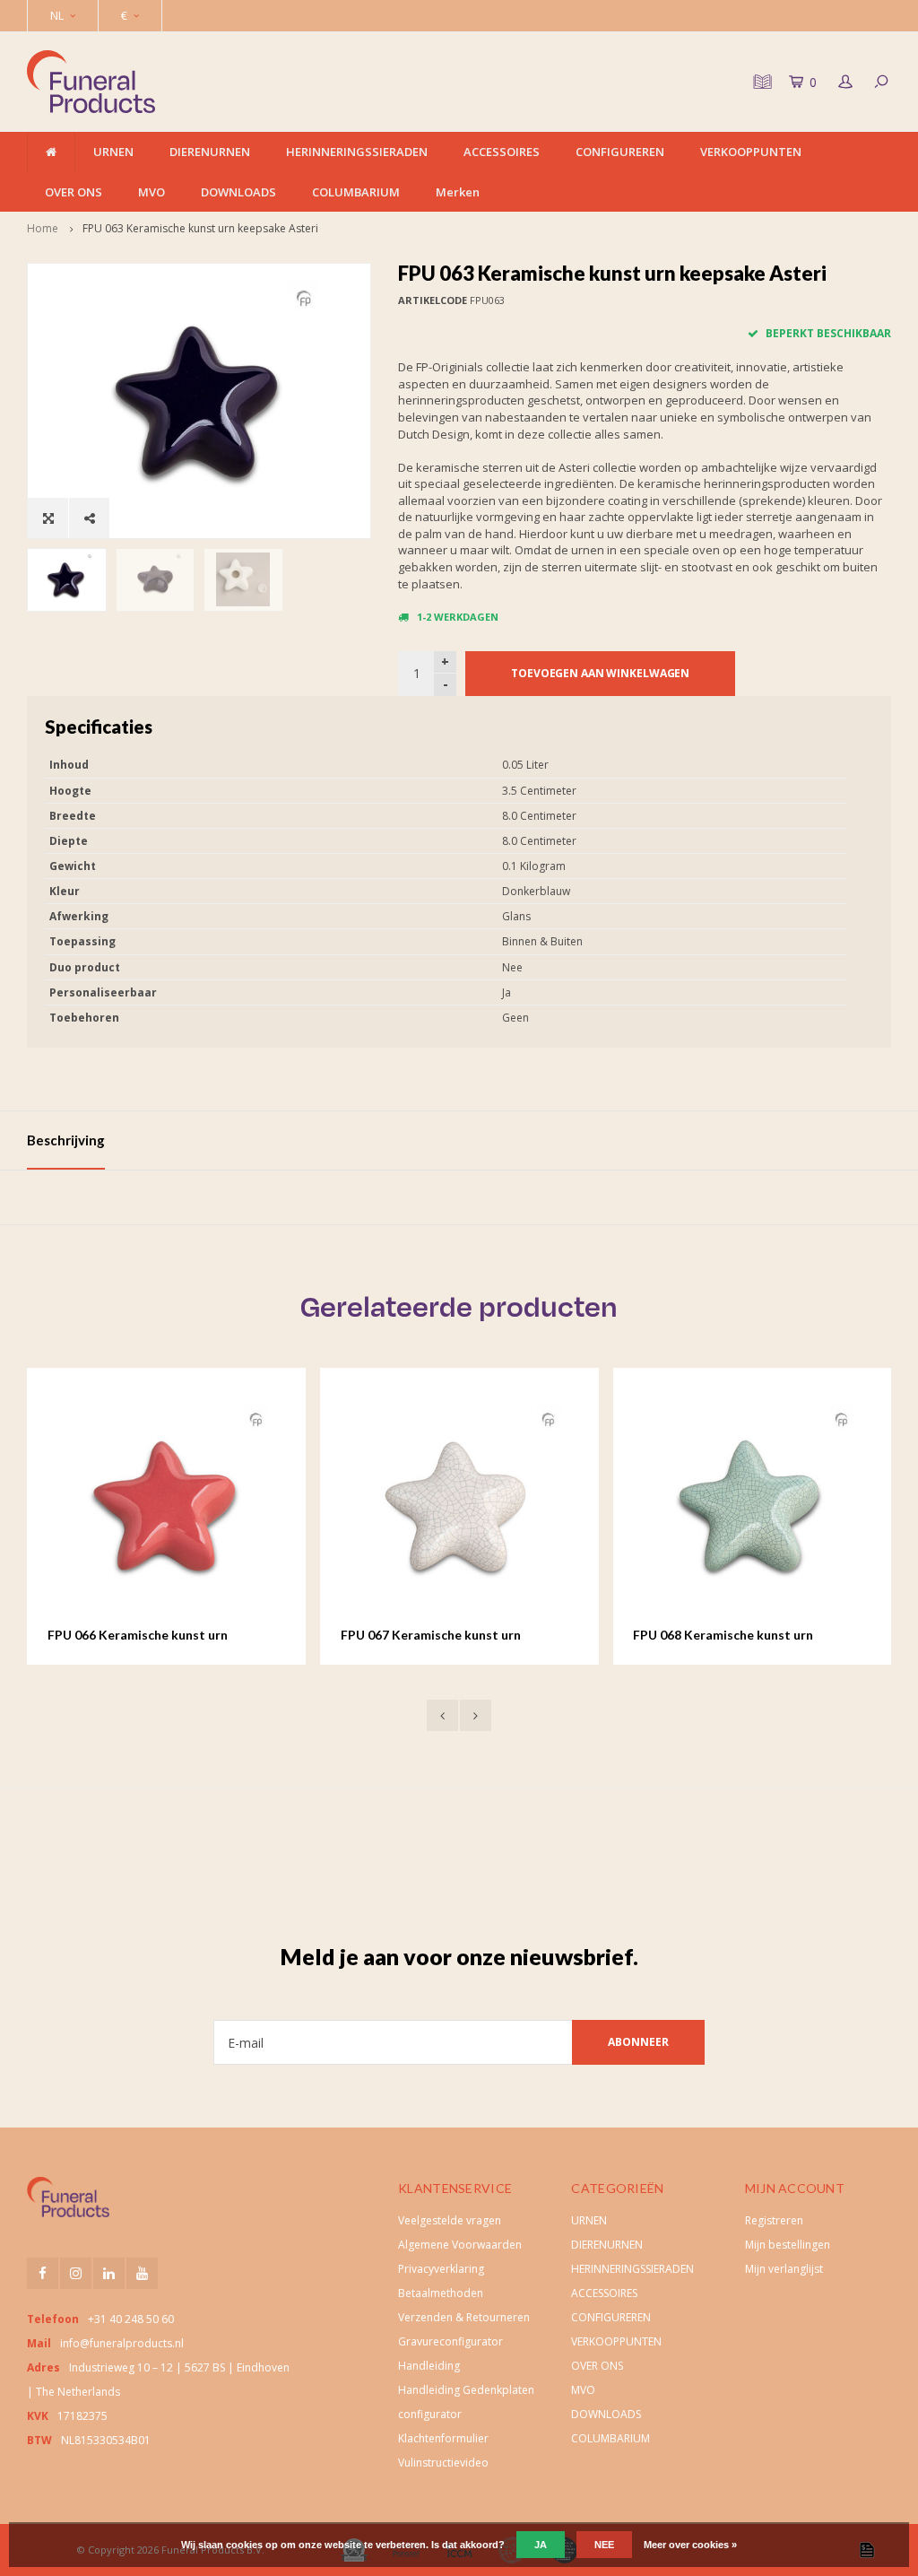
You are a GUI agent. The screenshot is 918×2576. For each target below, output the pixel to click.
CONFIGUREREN (620, 152)
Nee (604, 2545)
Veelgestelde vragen (450, 2220)
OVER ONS (74, 192)
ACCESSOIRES (502, 152)
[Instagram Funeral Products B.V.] (76, 2273)
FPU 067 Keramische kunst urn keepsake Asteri (165, 1636)
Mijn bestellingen (788, 2245)
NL (57, 16)
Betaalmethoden (441, 2293)
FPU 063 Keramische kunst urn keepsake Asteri (200, 228)
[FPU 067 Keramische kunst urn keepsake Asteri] (194, 1507)
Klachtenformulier (443, 2438)
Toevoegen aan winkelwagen (600, 673)
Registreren (774, 2220)
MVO (152, 192)
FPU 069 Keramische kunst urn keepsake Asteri (751, 1636)
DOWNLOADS (238, 192)
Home (43, 228)
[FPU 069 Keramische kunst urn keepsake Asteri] (779, 1507)
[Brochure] (760, 82)
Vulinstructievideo (443, 2463)
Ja (541, 2545)
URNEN (113, 152)
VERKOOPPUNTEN (751, 152)
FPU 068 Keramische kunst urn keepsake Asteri (459, 1636)
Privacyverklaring (441, 2269)
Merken (458, 192)
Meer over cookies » (690, 2545)
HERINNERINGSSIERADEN (357, 152)
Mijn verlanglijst (784, 2269)
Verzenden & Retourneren (464, 2317)
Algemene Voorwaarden (460, 2245)
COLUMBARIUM (356, 192)
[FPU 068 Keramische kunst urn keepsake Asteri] (487, 1507)
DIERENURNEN (210, 152)
